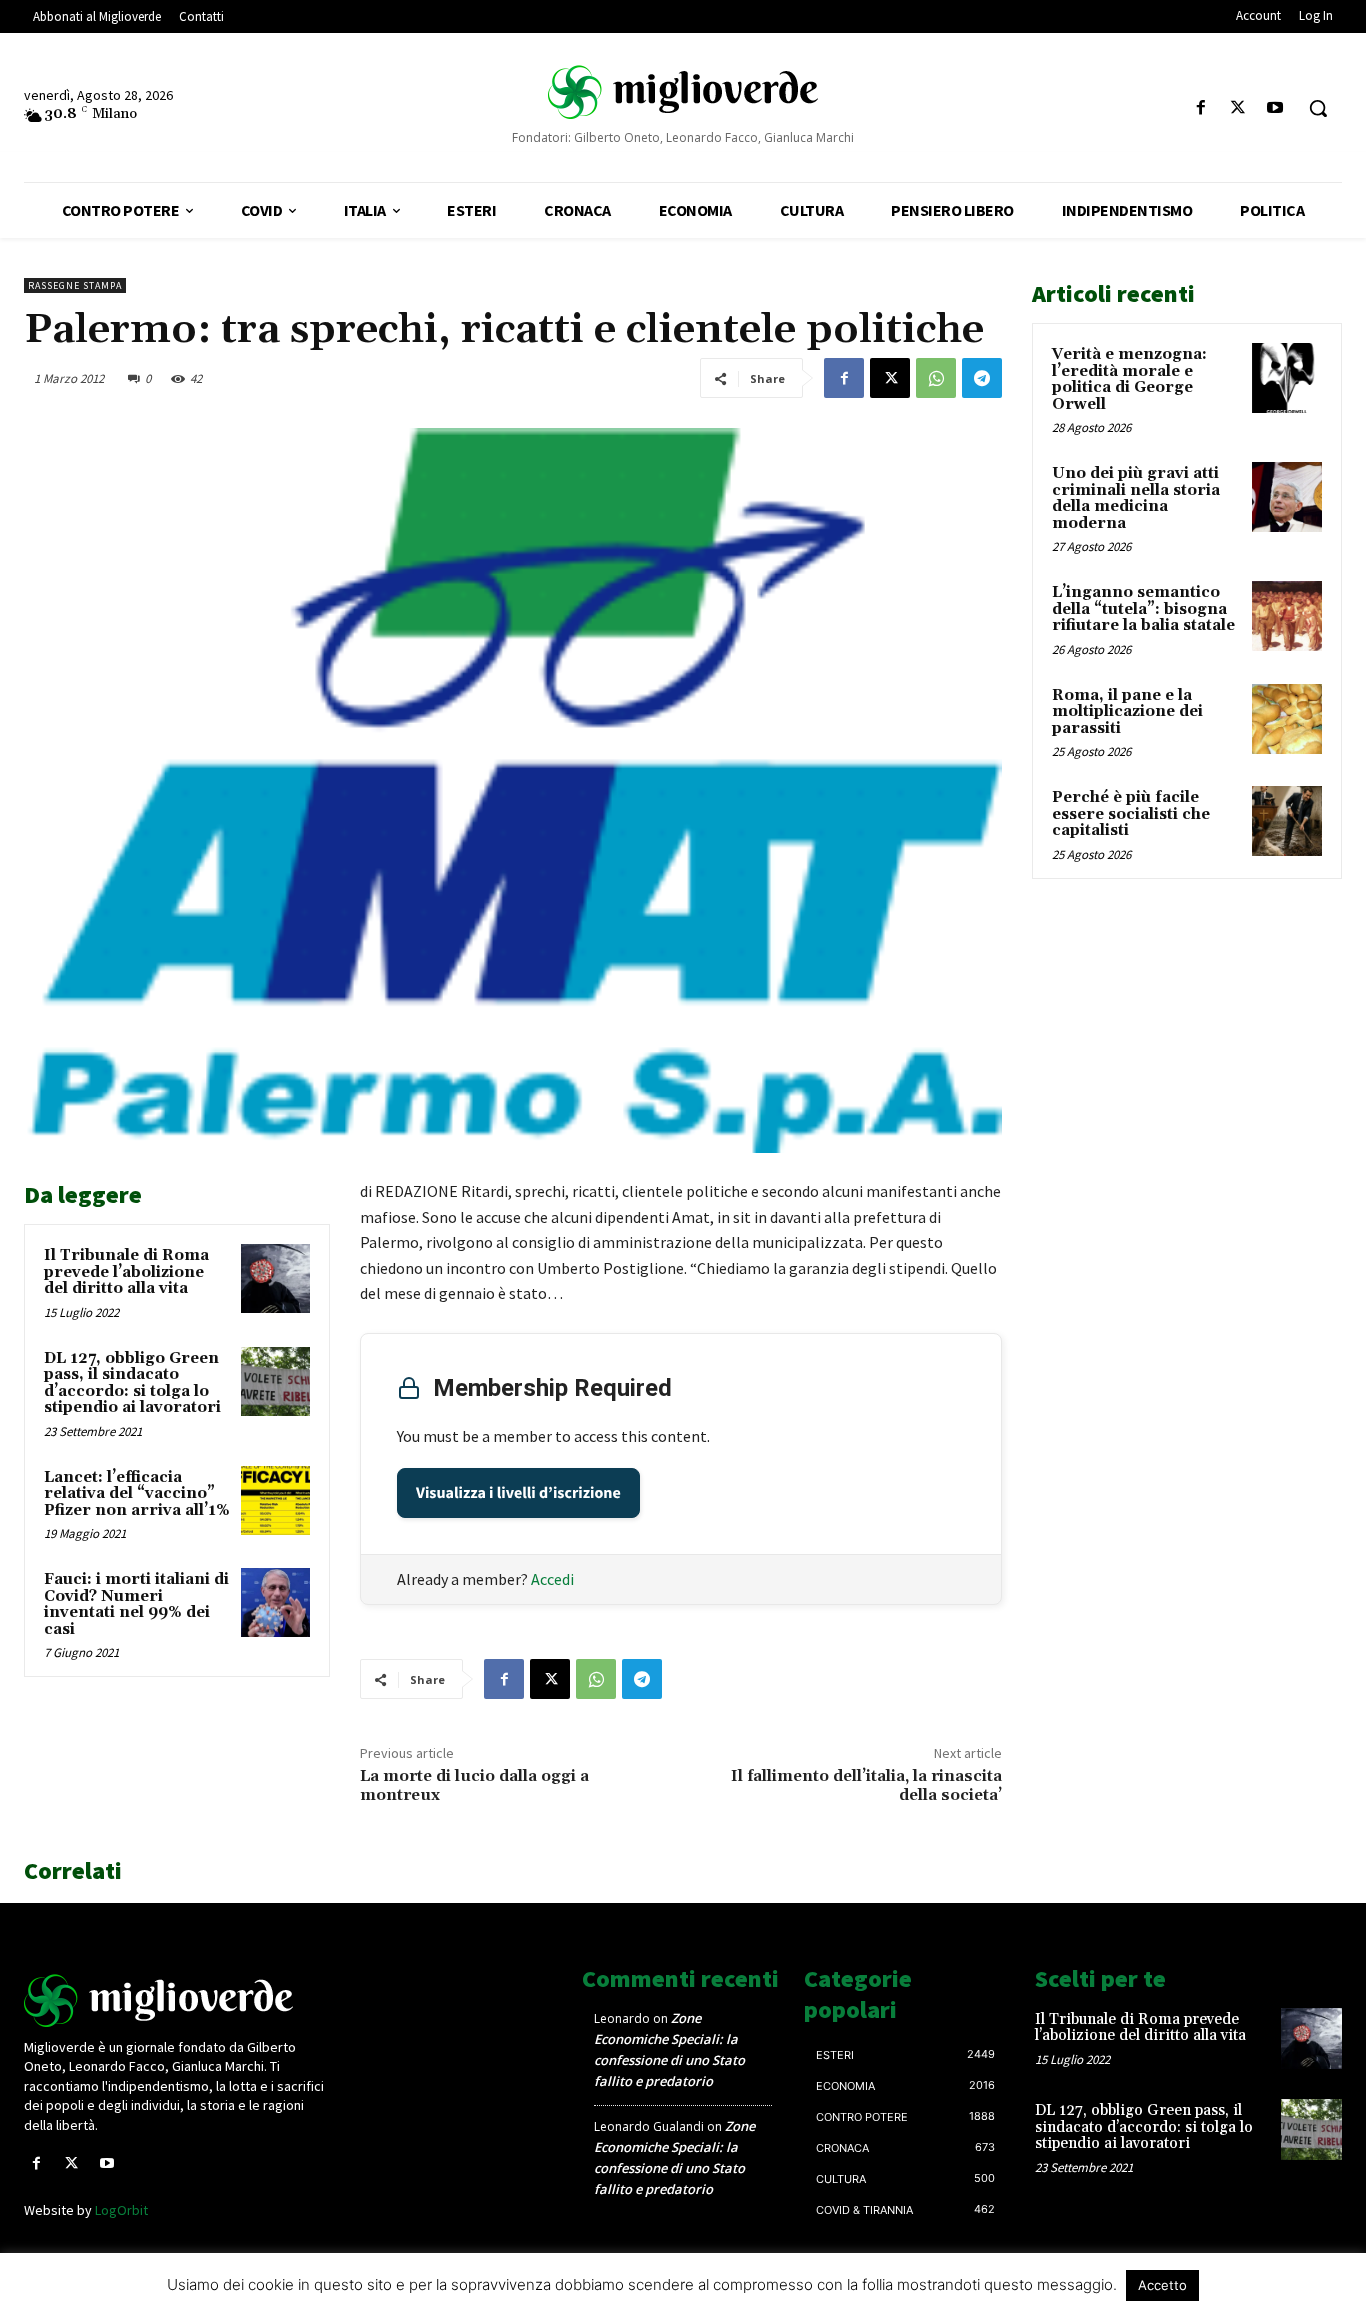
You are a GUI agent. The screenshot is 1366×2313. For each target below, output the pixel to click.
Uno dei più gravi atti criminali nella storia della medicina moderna (1136, 498)
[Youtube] (1275, 108)
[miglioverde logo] (683, 91)
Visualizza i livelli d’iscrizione (518, 1493)
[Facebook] (1200, 108)
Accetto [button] (1162, 2285)
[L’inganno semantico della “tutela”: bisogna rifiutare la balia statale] (1287, 616)
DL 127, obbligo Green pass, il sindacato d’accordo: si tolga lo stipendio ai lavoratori (132, 1383)
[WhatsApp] (936, 378)
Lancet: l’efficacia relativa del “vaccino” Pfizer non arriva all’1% (137, 1494)
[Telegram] (982, 378)
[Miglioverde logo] (177, 2000)
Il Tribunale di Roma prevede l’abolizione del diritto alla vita (126, 1272)
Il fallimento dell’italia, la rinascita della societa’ (866, 1785)
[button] (1318, 108)
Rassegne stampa (75, 285)
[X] (1238, 108)
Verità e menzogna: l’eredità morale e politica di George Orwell (1129, 379)
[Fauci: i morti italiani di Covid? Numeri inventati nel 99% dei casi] (275, 1602)
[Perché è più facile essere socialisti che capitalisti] (1287, 821)
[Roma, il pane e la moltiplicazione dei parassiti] (1287, 719)
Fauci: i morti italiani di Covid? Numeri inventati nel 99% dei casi (136, 1604)
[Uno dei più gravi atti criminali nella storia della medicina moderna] (1287, 497)
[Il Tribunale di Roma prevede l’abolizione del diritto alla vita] (275, 1278)
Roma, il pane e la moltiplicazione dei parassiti (1127, 712)
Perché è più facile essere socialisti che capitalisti (1131, 814)
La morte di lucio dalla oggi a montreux (474, 1785)
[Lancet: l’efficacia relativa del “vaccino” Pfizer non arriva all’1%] (275, 1500)
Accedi (552, 1579)
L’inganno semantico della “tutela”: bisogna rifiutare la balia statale (1143, 609)
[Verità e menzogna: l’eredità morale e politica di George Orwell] (1287, 378)
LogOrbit (121, 2210)
